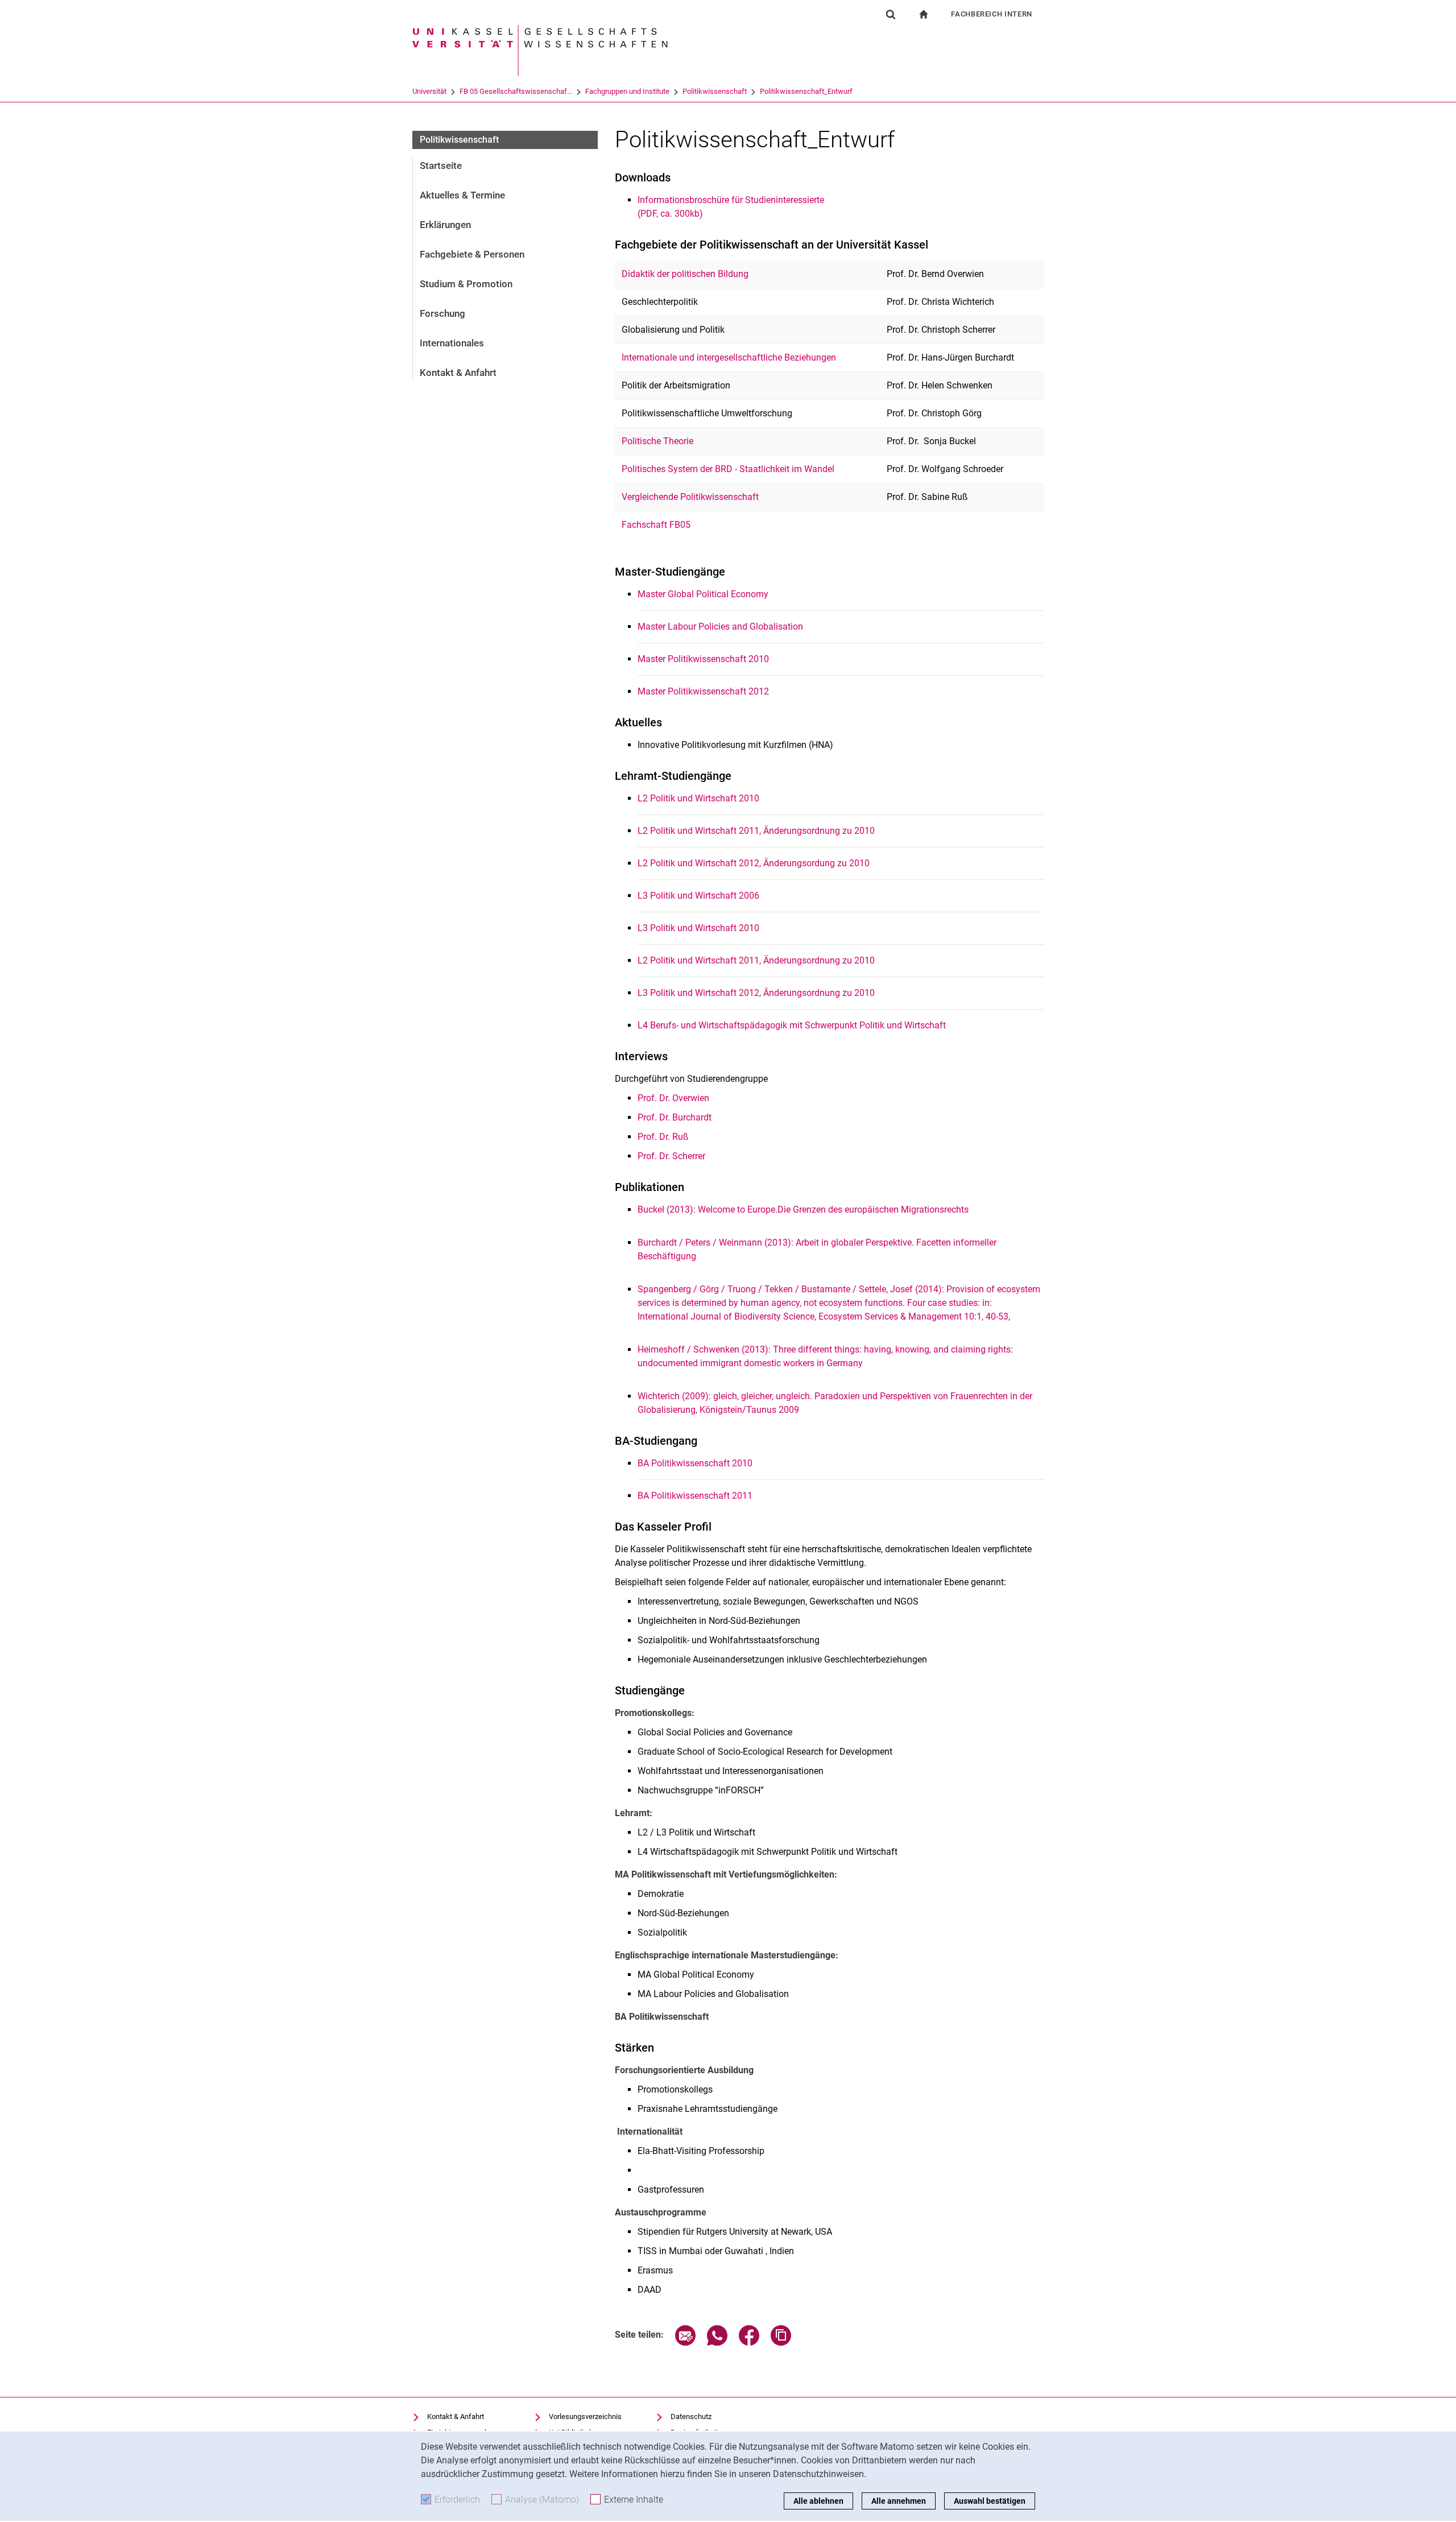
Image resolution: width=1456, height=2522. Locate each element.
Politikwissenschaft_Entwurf (806, 91)
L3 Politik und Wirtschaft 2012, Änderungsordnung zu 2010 (756, 993)
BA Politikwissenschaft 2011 (695, 1496)
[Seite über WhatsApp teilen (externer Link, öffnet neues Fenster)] (717, 2343)
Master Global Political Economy (703, 594)
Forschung (442, 313)
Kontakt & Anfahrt (458, 373)
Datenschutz (691, 2416)
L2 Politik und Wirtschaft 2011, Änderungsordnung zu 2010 (756, 831)
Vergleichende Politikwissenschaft (690, 497)
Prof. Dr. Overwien (673, 1098)
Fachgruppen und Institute (627, 91)
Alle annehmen (899, 2501)
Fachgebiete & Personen (472, 254)
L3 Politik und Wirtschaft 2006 (698, 896)
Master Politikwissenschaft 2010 (703, 659)
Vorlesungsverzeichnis (585, 2416)
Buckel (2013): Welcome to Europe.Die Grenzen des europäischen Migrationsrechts (803, 1210)
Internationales (452, 343)
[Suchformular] (891, 14)
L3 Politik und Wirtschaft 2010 (698, 928)
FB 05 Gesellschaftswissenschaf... (516, 91)
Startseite (441, 166)
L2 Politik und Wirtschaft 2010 (698, 798)
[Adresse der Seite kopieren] (781, 2343)
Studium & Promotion (466, 284)
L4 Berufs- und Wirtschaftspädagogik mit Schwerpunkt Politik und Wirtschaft (793, 1025)
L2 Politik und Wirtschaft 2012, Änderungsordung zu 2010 (754, 863)
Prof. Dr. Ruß (663, 1137)
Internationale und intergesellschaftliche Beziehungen (729, 357)
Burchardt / (661, 1243)
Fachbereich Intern (992, 14)
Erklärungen (445, 225)
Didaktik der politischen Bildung (685, 274)
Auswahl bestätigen (990, 2501)
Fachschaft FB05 (656, 525)
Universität (429, 91)
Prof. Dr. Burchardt (675, 1117)
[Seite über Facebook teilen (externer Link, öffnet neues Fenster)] (749, 2343)
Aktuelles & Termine (462, 195)
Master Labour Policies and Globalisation (720, 627)
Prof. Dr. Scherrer (671, 1156)
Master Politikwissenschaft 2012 (703, 691)
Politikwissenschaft (715, 91)
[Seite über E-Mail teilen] (685, 2343)
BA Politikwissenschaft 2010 (695, 1463)
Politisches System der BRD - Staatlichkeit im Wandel (728, 469)
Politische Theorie (657, 441)
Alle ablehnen (818, 2501)
